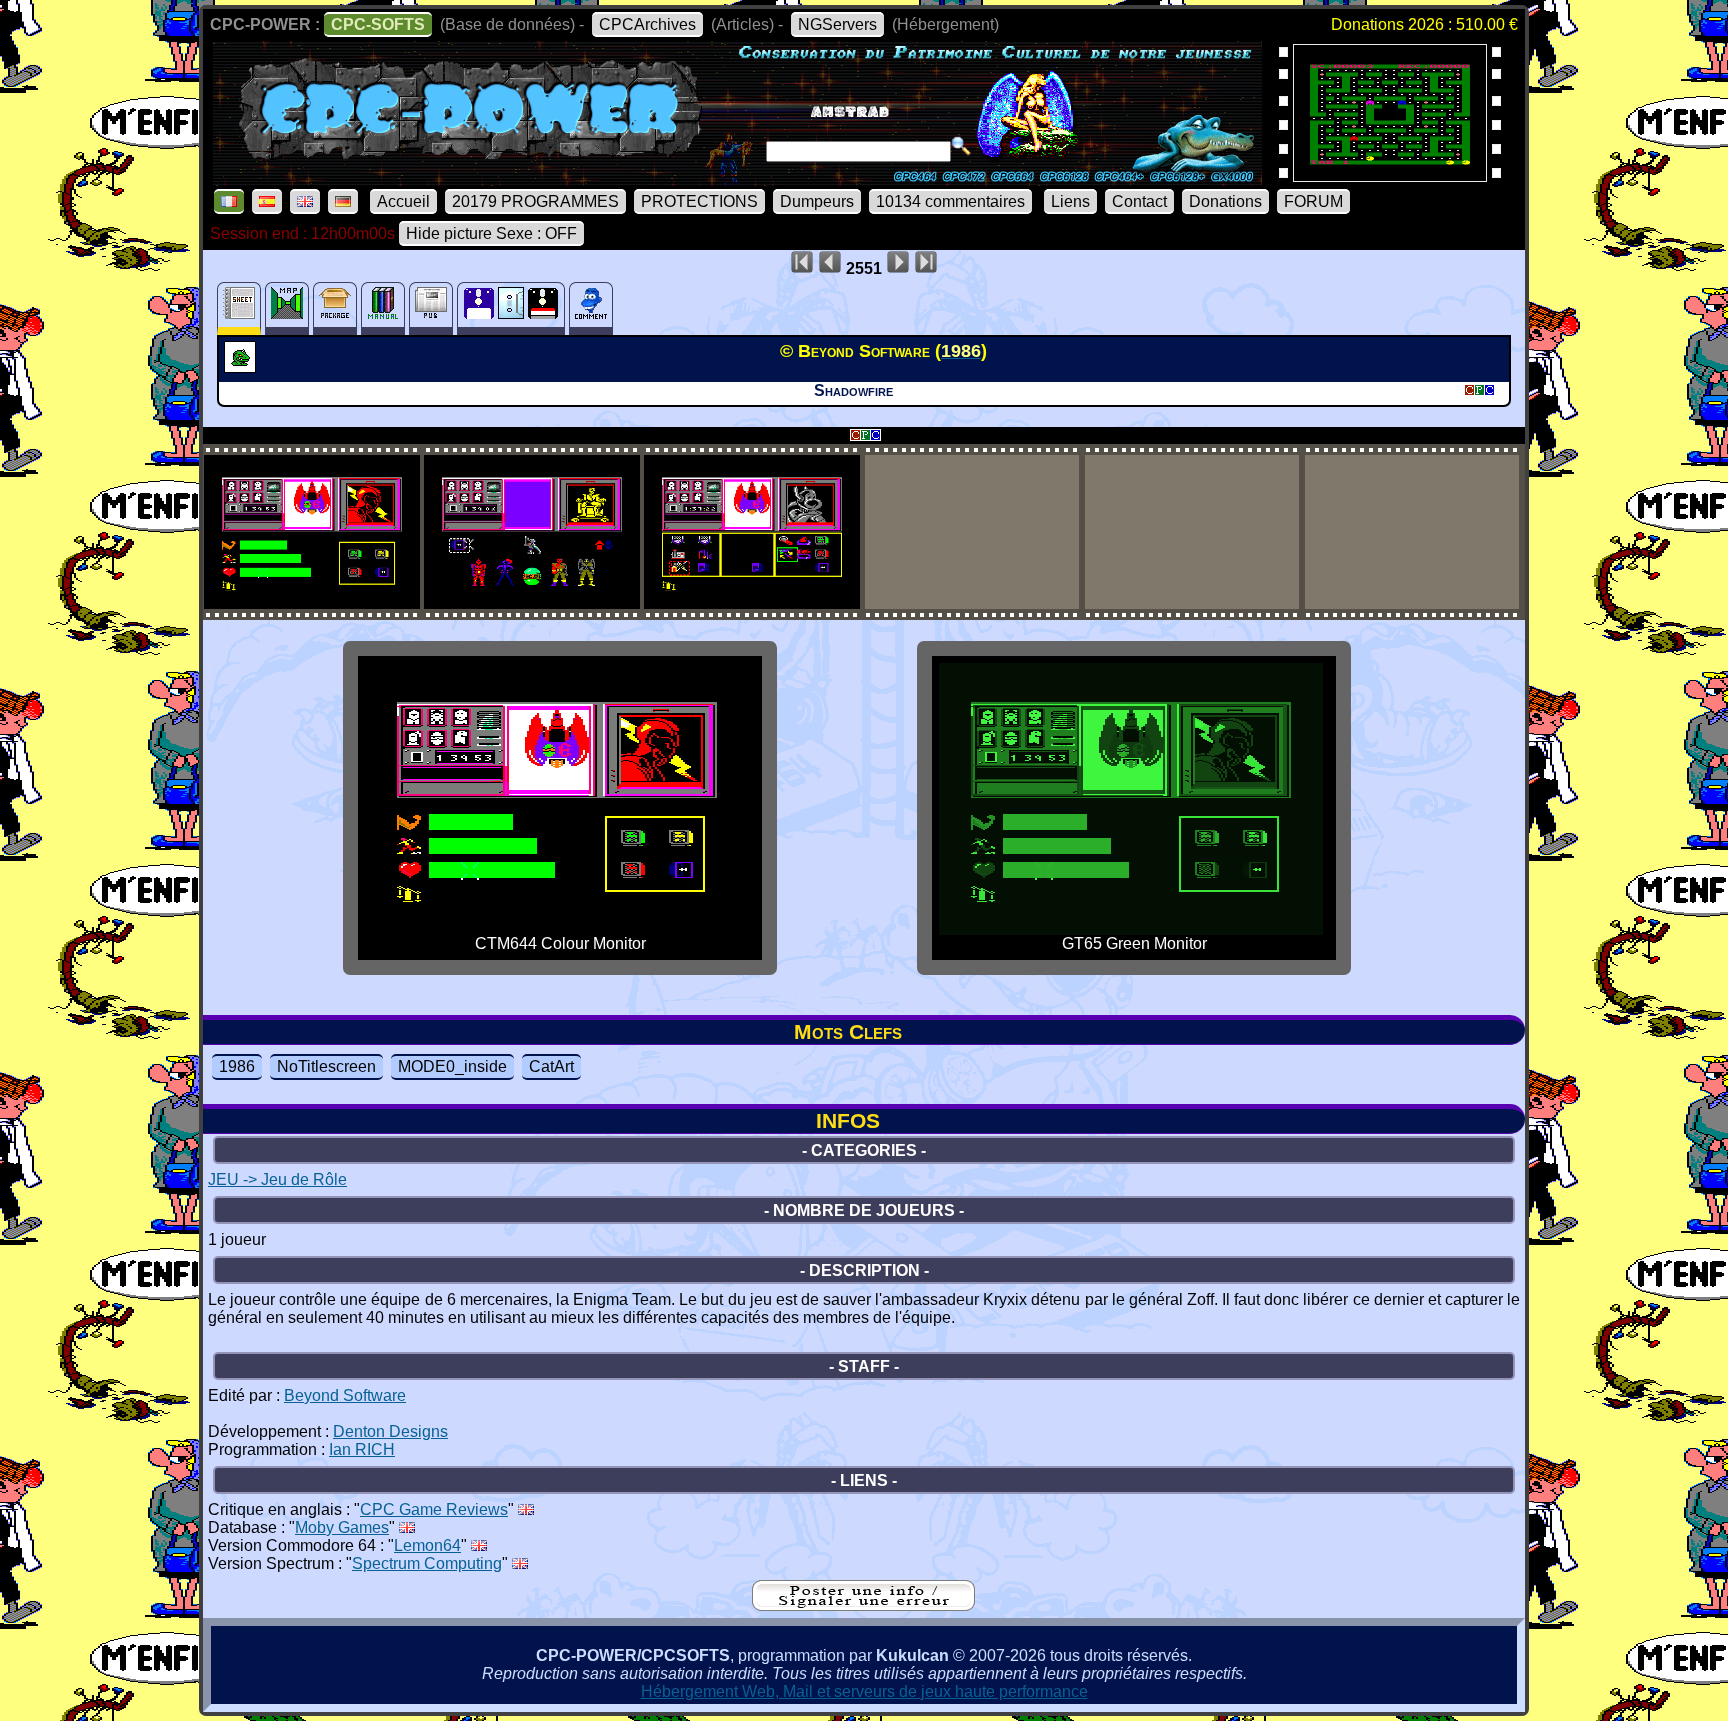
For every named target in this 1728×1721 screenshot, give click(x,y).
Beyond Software (345, 1395)
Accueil (403, 201)
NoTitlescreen (326, 1066)
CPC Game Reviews (434, 1509)
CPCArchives (647, 24)
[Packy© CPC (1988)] (1390, 175)
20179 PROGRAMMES (535, 201)
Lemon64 (427, 1545)
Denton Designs (390, 1431)
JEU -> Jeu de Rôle (277, 1179)
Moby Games (342, 1527)
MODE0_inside (452, 1066)
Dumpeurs (817, 201)
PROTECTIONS (699, 201)
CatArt (551, 1066)
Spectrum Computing (427, 1563)
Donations (1225, 201)
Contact (1139, 201)
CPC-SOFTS (378, 24)
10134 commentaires (950, 201)
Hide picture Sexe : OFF (491, 233)
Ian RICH (362, 1449)
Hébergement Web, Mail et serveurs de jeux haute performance (864, 1691)
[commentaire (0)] (591, 308)
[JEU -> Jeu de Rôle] (242, 367)
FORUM (1313, 201)
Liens (1070, 201)
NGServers (837, 24)
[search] (961, 146)
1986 (237, 1066)
